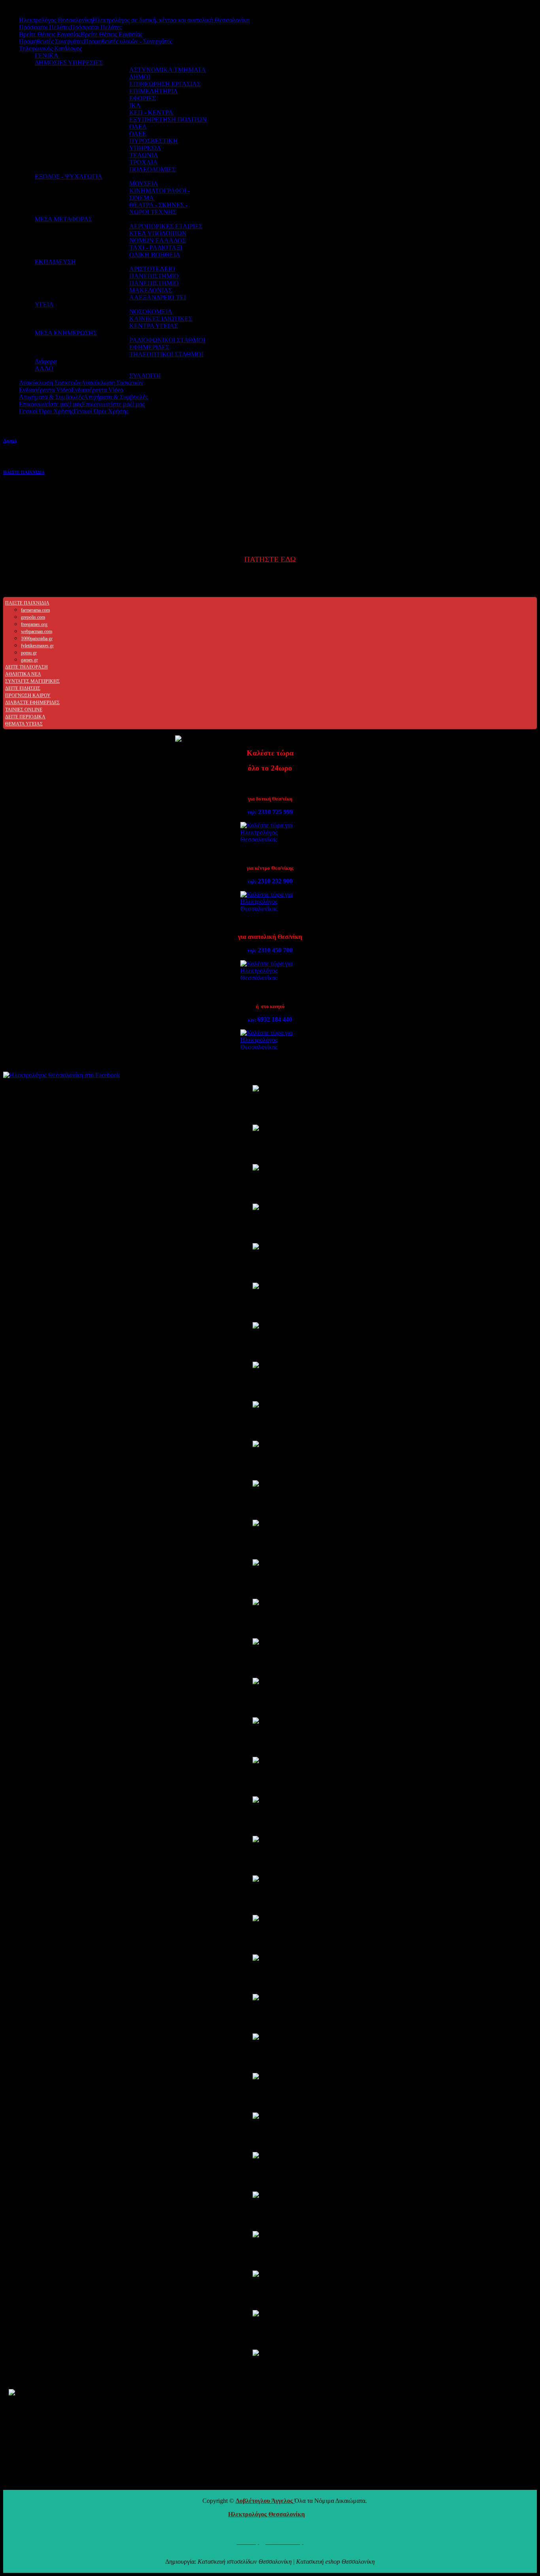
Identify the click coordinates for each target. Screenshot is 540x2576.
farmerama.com (35, 610)
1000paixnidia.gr (37, 639)
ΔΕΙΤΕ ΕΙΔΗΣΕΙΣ (23, 688)
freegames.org (34, 624)
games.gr (29, 660)
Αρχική (10, 441)
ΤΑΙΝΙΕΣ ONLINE (24, 710)
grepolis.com (33, 617)
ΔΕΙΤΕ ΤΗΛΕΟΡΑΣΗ (26, 667)
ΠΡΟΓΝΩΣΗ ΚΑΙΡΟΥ (28, 695)
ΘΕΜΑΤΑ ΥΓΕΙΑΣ (24, 724)
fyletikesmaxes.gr (37, 646)
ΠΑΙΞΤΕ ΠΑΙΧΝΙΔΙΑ (24, 472)
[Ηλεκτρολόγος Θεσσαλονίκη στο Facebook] (270, 1075)
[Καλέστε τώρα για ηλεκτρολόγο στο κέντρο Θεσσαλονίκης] (270, 901)
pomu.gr (29, 653)
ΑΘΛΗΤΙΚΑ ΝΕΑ (23, 674)
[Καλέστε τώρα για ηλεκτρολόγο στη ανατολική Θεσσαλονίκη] (270, 970)
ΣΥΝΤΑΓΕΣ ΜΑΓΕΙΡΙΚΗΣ (32, 681)
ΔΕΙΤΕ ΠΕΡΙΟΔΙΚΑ (25, 717)
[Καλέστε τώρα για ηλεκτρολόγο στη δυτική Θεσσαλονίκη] (270, 832)
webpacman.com (37, 631)
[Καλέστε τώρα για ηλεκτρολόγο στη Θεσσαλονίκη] (270, 1039)
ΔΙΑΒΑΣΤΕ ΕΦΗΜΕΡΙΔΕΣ (32, 703)
